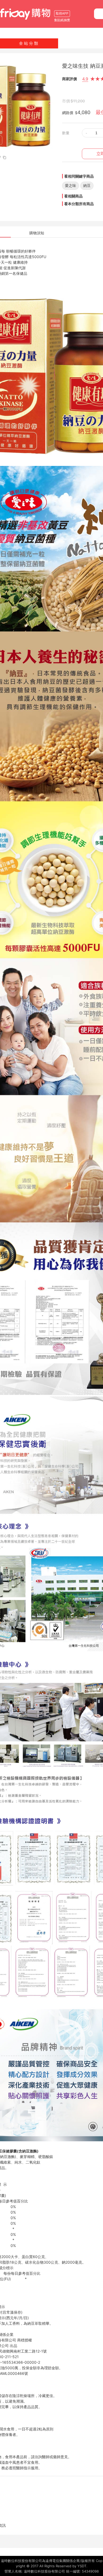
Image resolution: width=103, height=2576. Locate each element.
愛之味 (71, 185)
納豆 (87, 185)
